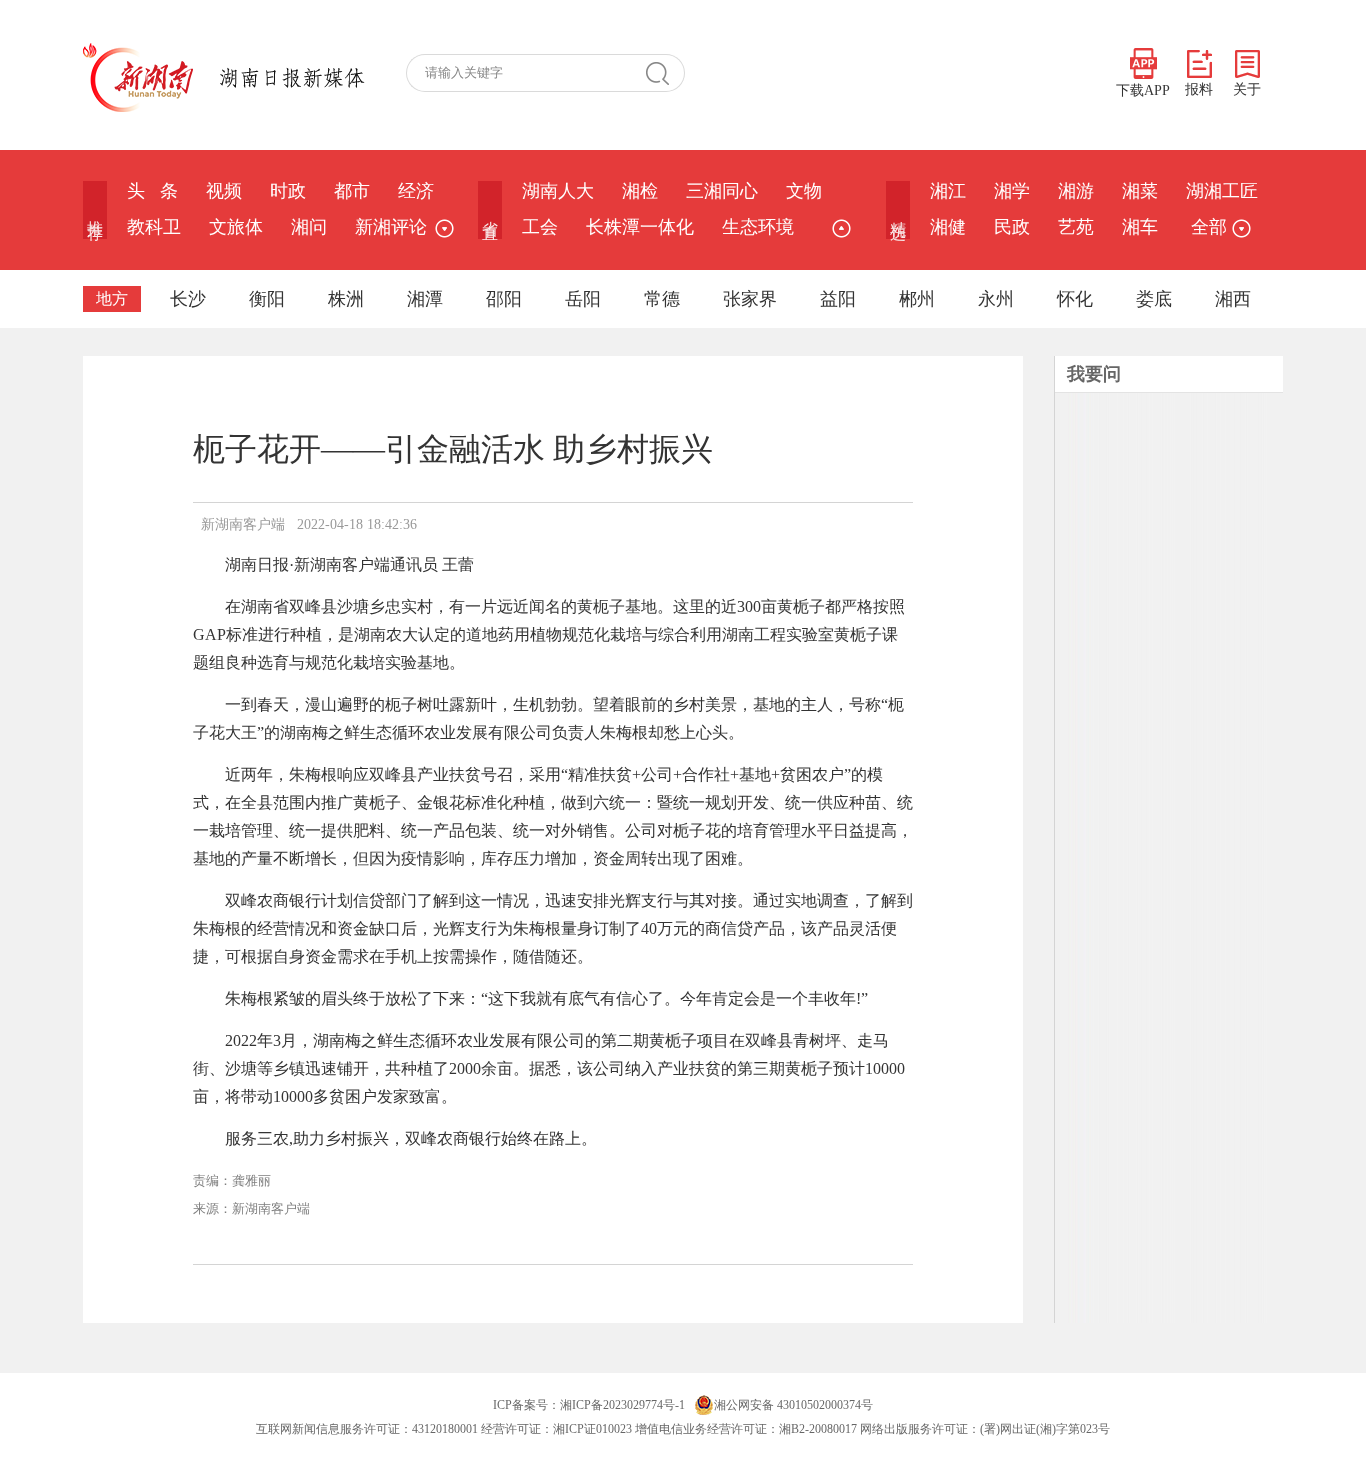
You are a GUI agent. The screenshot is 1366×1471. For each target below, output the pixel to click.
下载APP (1143, 90)
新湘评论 (391, 227)
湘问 (309, 227)
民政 (1012, 227)
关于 (1247, 89)
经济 (416, 191)
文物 (804, 191)
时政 (288, 191)
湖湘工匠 (1222, 191)
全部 (1209, 227)
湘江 (948, 191)
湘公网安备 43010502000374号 (793, 1405)
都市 (352, 191)
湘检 (640, 191)
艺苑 (1076, 227)
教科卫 (154, 227)
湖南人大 (558, 191)
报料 (1199, 89)
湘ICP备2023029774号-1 (622, 1405)
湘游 (1076, 191)
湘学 (1012, 191)
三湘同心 (722, 191)
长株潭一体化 (640, 227)
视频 (224, 191)
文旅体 (236, 227)
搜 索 (665, 73)
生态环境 (758, 227)
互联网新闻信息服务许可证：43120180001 (367, 1429)
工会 (540, 227)
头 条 (152, 191)
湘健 (948, 227)
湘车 (1140, 227)
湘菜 (1140, 191)
